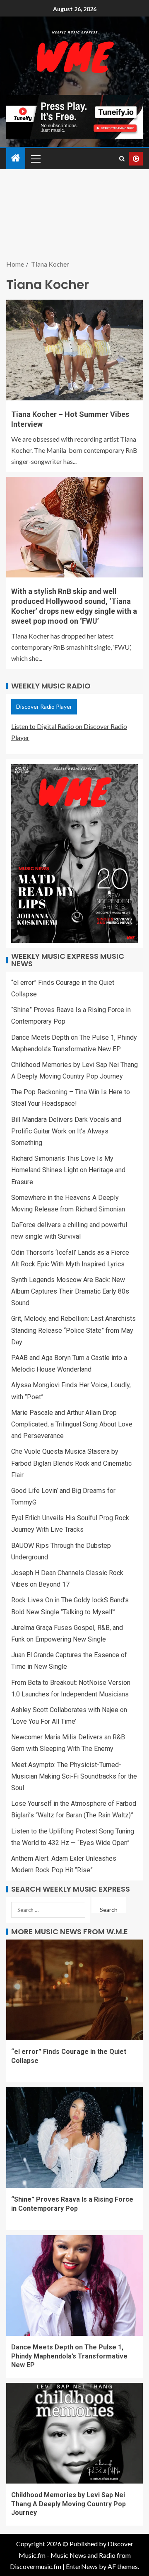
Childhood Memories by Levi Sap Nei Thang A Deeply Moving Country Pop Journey (68, 2504)
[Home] (16, 158)
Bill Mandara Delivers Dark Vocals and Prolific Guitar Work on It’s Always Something (66, 1131)
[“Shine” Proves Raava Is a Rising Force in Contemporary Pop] (74, 2138)
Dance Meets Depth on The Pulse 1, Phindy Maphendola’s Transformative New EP (69, 2356)
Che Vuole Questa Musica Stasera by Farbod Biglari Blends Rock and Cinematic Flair (71, 1463)
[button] (35, 158)
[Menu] (35, 158)
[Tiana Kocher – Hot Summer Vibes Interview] (74, 350)
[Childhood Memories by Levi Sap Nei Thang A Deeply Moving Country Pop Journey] (74, 2433)
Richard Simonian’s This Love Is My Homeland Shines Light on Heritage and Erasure (68, 1170)
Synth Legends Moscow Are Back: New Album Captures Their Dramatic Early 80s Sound (70, 1291)
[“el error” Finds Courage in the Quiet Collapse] (74, 1990)
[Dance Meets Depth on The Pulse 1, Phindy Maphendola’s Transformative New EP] (74, 2285)
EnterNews (82, 2566)
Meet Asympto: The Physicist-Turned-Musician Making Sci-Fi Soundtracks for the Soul (74, 1776)
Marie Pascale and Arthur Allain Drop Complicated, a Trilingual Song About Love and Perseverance (72, 1424)
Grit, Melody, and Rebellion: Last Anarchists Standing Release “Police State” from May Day (73, 1330)
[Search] (122, 159)
